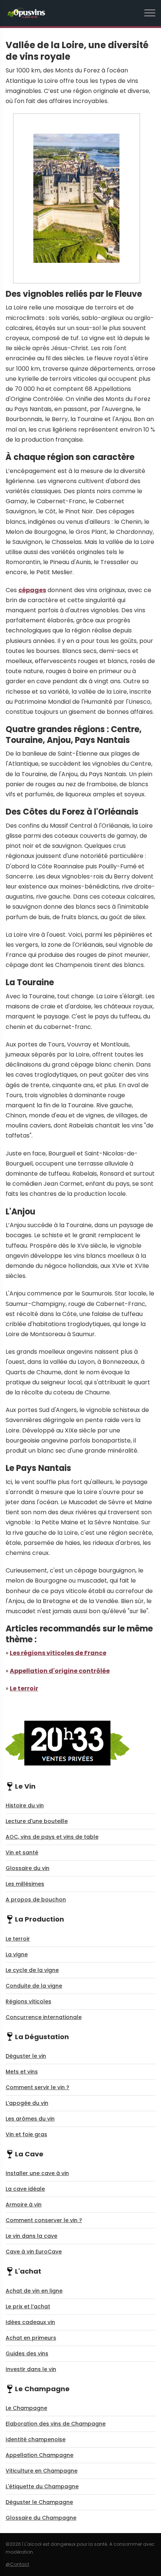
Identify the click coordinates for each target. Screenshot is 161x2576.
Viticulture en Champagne (42, 2471)
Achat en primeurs (31, 2338)
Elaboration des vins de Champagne (56, 2424)
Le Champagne (26, 2408)
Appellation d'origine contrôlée (60, 1671)
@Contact (17, 2564)
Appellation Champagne (40, 2455)
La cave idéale (25, 2189)
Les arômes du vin (30, 2119)
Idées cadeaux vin (30, 2322)
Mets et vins (22, 2072)
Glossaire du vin (28, 1868)
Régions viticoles (28, 2001)
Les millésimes (25, 1884)
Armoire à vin (24, 2205)
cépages (32, 590)
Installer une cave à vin (37, 2173)
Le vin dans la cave (31, 2236)
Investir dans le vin (31, 2369)
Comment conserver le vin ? (44, 2220)
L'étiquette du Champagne (42, 2486)
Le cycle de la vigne (32, 1970)
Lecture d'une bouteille (37, 1821)
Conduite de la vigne (34, 1986)
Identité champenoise (36, 2439)
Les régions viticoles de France (58, 1653)
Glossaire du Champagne (41, 2518)
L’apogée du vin (27, 2103)
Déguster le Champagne (39, 2502)
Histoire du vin (25, 1805)
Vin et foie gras (26, 2134)
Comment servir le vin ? (37, 2087)
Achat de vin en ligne (34, 2291)
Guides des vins (27, 2353)
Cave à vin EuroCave (34, 2252)
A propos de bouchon (36, 1900)
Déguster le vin (26, 2056)
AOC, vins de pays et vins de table (52, 1837)
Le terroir (24, 1688)
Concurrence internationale (44, 2017)
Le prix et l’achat (28, 2306)
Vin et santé (22, 1852)
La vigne (17, 1954)
